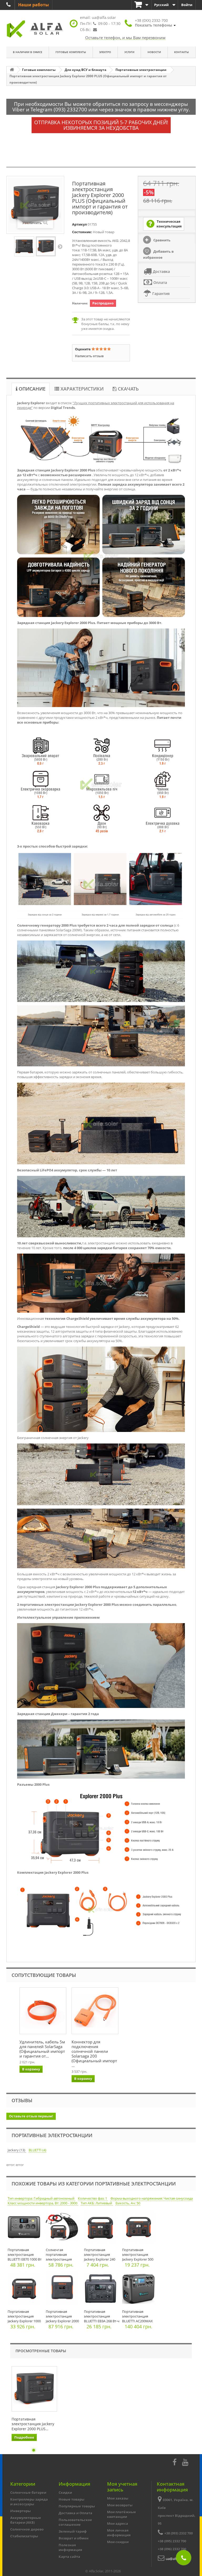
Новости (154, 52)
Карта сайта (69, 2557)
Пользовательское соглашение (75, 2522)
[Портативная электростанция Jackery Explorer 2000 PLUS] (24, 246)
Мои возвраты (120, 2505)
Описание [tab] (31, 389)
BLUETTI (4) (37, 2150)
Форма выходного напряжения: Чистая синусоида (152, 2198)
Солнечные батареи (28, 2492)
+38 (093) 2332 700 (179, 2533)
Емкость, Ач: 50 (128, 2203)
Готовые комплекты (71, 52)
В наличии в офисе (28, 52)
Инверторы (21, 2511)
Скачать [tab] (128, 389)
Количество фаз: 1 (93, 2198)
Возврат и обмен (74, 2538)
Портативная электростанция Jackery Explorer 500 (138, 2255)
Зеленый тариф (73, 2531)
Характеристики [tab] (81, 389)
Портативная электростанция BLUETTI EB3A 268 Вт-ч (102, 2316)
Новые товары (72, 2499)
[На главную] (12, 70)
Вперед (60, 246)
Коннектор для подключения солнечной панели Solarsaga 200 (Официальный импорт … (94, 2054)
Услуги (129, 52)
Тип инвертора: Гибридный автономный (41, 2198)
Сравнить (161, 240)
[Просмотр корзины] (142, 5)
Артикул (79, 224)
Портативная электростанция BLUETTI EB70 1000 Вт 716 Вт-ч (25, 2257)
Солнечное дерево (27, 2529)
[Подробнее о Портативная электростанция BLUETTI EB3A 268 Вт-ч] (102, 2290)
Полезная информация (70, 2547)
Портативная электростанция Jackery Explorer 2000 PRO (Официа (62, 2319)
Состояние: (82, 232)
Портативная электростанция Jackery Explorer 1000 (24, 2316)
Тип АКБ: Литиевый (97, 2203)
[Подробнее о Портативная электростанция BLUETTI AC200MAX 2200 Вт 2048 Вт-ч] (140, 2290)
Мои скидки (118, 2542)
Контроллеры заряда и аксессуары (29, 2502)
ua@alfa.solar (104, 17)
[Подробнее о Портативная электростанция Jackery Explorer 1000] (25, 2290)
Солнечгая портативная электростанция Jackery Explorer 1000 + (62, 2259)
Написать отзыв (89, 356)
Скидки (65, 2492)
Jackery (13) (17, 2150)
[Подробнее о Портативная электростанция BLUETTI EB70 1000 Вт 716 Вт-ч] (25, 2228)
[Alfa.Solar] (35, 29)
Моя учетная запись (122, 2487)
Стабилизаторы (24, 2536)
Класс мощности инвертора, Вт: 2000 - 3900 (43, 2203)
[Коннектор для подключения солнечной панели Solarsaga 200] (95, 2011)
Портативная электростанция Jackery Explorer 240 (100, 2255)
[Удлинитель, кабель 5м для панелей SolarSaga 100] (43, 2011)
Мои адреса (118, 2523)
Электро (105, 52)
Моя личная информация (119, 2533)
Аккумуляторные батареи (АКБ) (26, 2520)
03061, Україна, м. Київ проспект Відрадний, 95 (177, 2512)
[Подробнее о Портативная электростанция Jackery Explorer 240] (102, 2228)
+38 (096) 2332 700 (172, 2549)
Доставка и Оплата (75, 2513)
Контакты (181, 52)
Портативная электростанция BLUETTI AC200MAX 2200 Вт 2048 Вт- (137, 2319)
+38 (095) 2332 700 (172, 2541)
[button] (155, 23)
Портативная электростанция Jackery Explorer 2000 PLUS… (33, 2424)
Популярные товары (77, 2506)
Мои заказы (118, 2498)
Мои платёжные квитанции (122, 2514)
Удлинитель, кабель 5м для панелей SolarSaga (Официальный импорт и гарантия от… (42, 2049)
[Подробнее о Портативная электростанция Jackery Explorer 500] (140, 2228)
